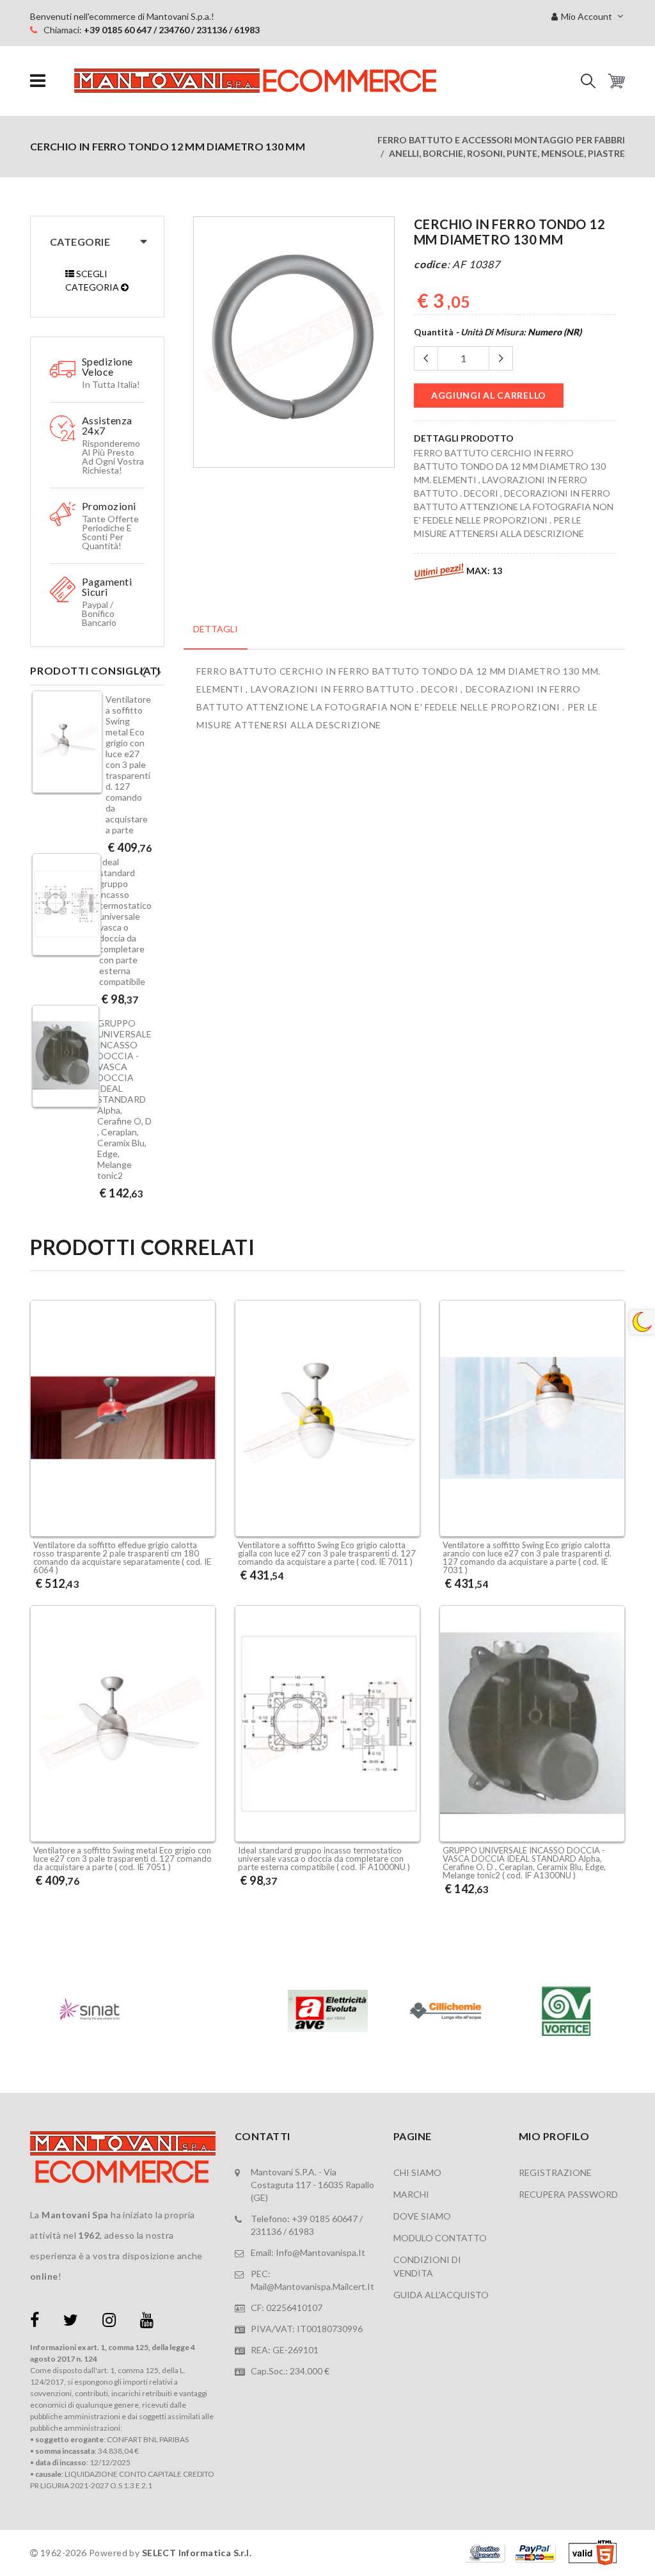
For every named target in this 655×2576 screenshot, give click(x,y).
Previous (142, 668)
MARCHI (411, 2194)
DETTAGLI (216, 629)
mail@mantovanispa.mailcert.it (312, 2286)
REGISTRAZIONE (555, 2172)
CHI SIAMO (417, 2172)
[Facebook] (35, 2322)
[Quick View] (202, 1503)
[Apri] (38, 81)
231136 (266, 2231)
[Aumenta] (501, 358)
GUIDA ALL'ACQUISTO (441, 2295)
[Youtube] (147, 2322)
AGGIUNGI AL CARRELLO (489, 395)
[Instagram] (109, 2322)
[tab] (216, 636)
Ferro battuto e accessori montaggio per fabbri (501, 140)
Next (158, 668)
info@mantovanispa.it (320, 2252)
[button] (588, 81)
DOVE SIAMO (422, 2216)
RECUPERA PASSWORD (568, 2194)
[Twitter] (71, 2322)
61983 (301, 2231)
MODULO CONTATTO (440, 2238)
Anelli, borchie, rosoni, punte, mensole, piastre (507, 153)
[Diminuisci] (426, 358)
